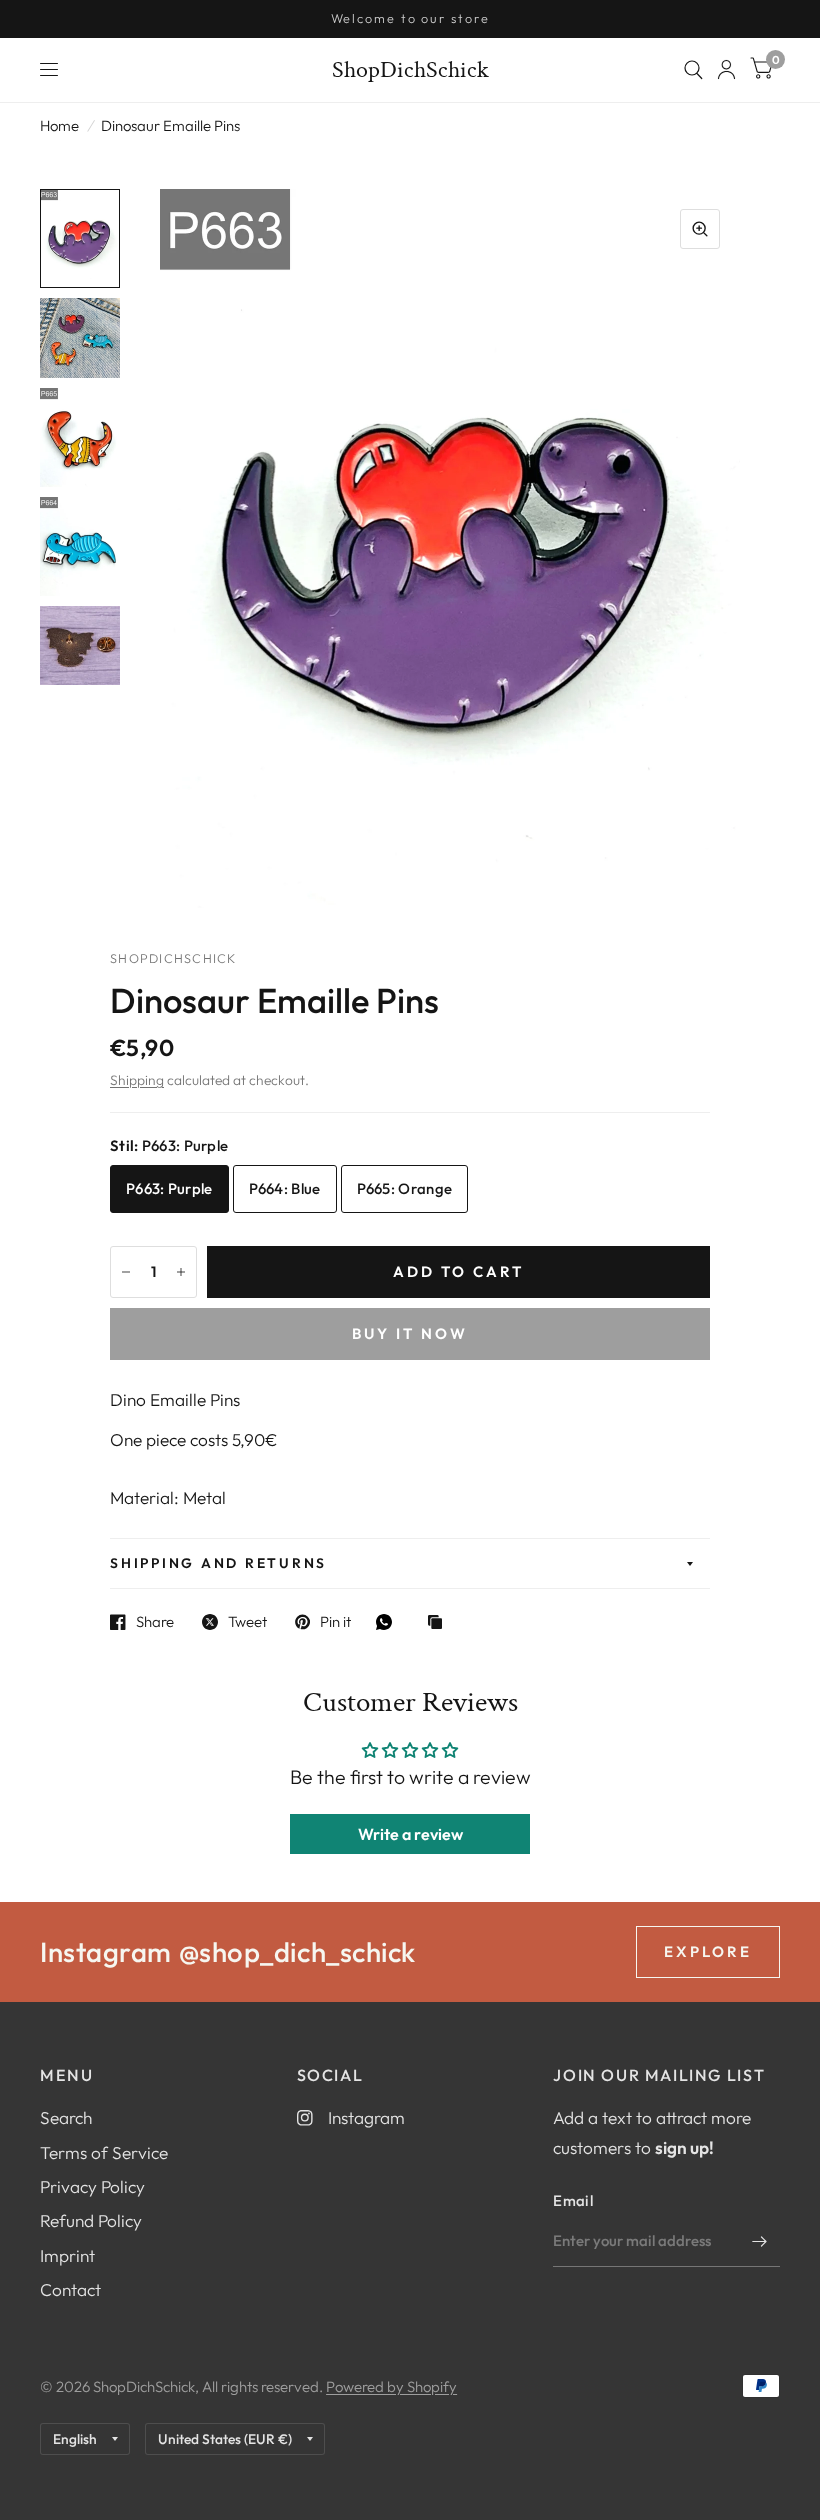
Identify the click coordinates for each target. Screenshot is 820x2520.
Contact (70, 2289)
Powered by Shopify (391, 2386)
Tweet (247, 1622)
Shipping (137, 1080)
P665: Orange (405, 1188)
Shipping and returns (218, 1563)
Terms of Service (104, 2152)
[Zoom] (700, 229)
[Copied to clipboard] (440, 1623)
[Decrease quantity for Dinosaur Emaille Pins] (126, 1272)
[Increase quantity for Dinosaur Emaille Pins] (181, 1272)
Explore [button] (708, 1951)
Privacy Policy (92, 2186)
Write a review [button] (410, 1834)
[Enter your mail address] (760, 2241)
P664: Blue (285, 1188)
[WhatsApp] (389, 1622)
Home (59, 125)
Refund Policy (91, 2220)
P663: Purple (169, 1188)
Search (66, 2117)
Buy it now (410, 1333)
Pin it (335, 1622)
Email (573, 2200)
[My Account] (726, 70)
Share (155, 1622)
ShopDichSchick (410, 70)
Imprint (67, 2255)
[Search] (693, 70)
